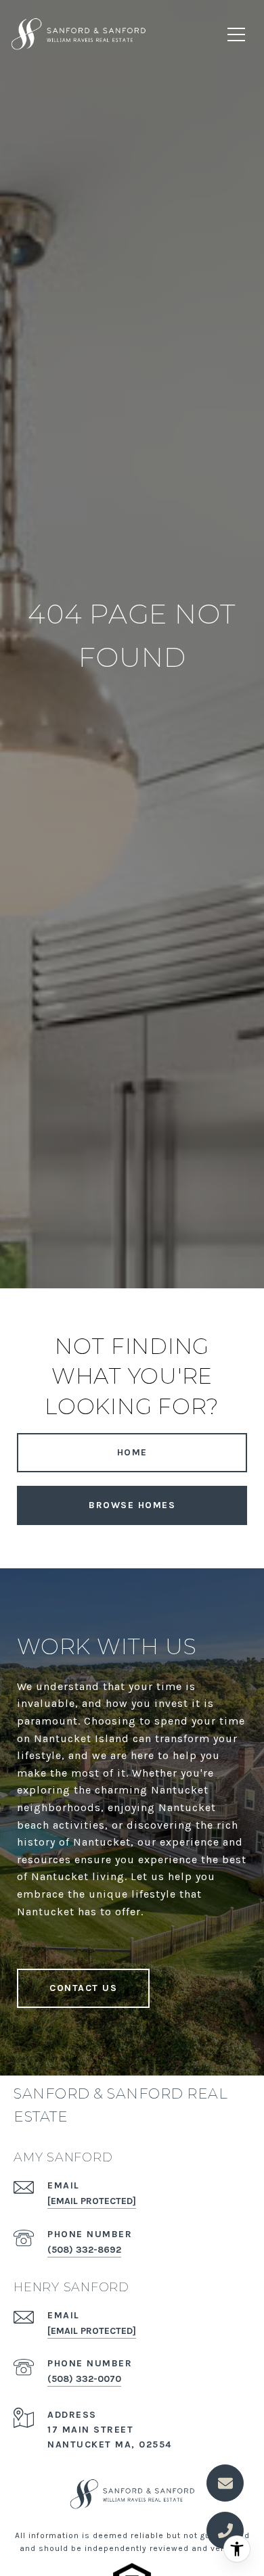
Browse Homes (132, 1505)
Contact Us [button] (83, 1988)
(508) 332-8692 (84, 2250)
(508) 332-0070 (84, 2379)
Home (132, 1452)
